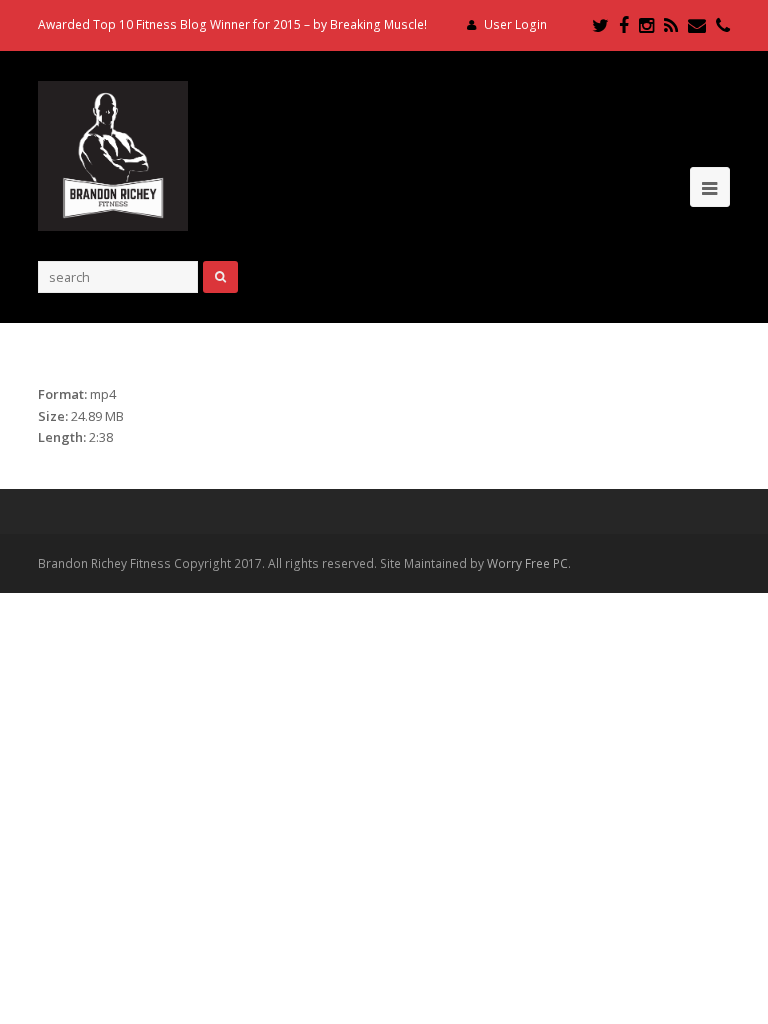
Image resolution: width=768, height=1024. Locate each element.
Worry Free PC (527, 563)
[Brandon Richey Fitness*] (113, 154)
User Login (515, 24)
